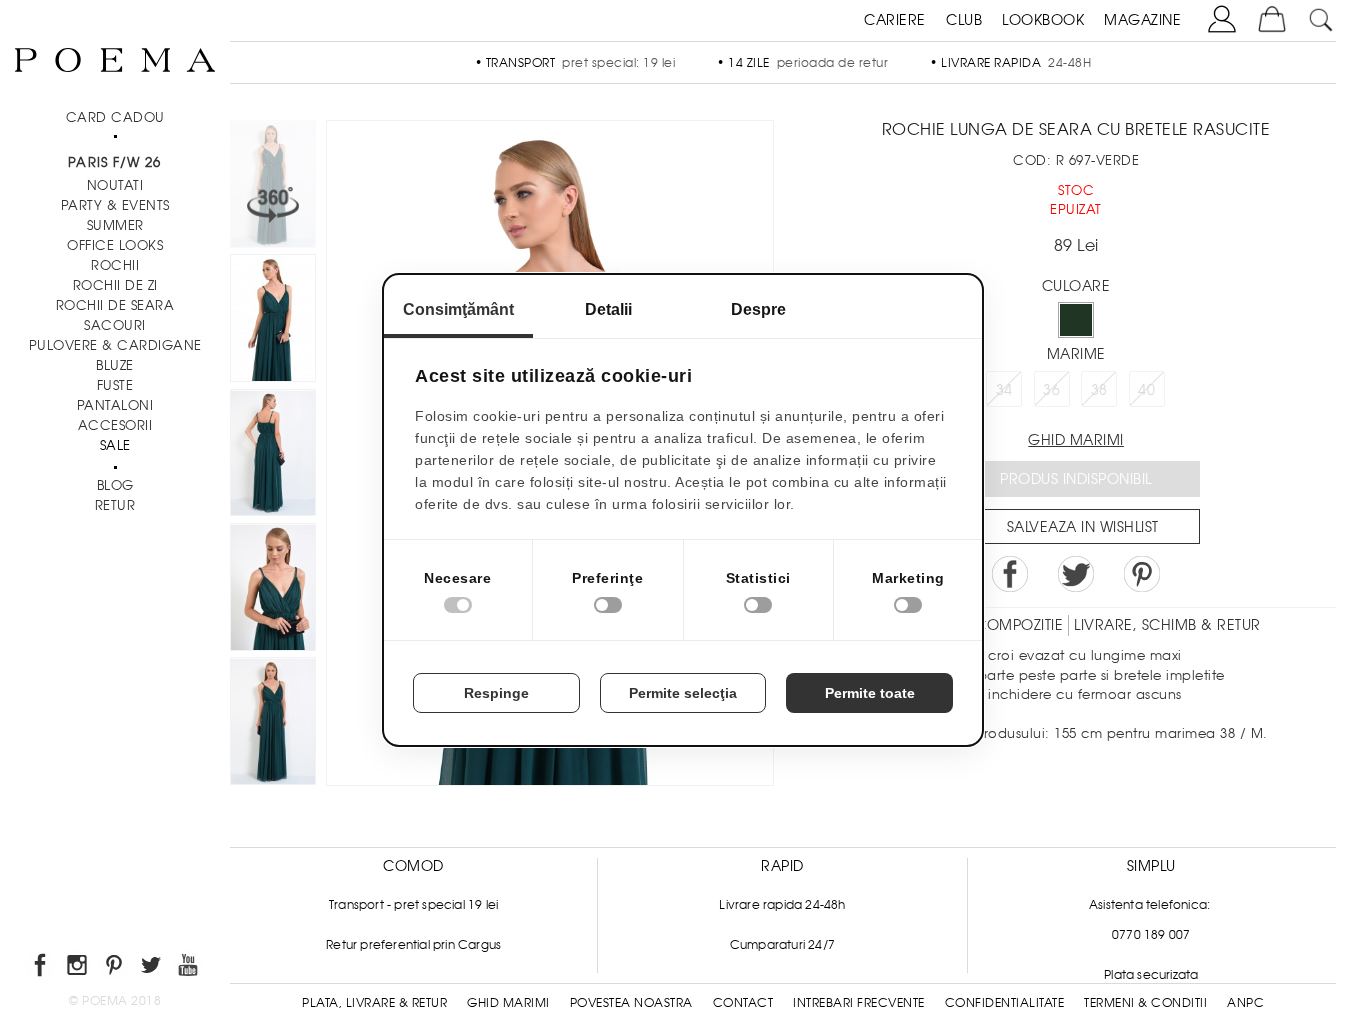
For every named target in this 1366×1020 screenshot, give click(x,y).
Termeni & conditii (1145, 1003)
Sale (115, 445)
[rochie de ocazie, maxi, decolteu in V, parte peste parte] (273, 456)
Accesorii (115, 425)
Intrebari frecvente (859, 1003)
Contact (743, 1003)
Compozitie (1019, 625)
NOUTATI (115, 185)
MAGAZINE (1142, 20)
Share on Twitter (1076, 574)
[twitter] (152, 968)
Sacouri (115, 325)
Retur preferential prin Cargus (413, 945)
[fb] (41, 968)
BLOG (115, 485)
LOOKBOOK (1043, 20)
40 (1146, 390)
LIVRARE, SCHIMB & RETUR (1167, 625)
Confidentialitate (1005, 1003)
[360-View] (273, 187)
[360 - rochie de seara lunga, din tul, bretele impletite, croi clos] (273, 724)
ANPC (1245, 1003)
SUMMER (115, 225)
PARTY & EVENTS (115, 205)
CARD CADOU (115, 117)
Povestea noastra (631, 1003)
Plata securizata (1151, 975)
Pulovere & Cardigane (115, 345)
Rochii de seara (115, 305)
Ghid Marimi (508, 1003)
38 (1099, 390)
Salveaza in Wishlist (1083, 527)
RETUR (115, 505)
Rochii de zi (115, 285)
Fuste (115, 385)
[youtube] (189, 968)
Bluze (115, 365)
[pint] (115, 968)
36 (1051, 390)
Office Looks (115, 245)
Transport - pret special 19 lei (413, 905)
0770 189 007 (1151, 935)
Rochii (115, 265)
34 (1004, 390)
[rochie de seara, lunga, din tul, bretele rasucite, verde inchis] (273, 321)
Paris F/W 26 (114, 162)
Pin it (1142, 574)
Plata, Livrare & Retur (374, 1003)
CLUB (964, 20)
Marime (1076, 354)
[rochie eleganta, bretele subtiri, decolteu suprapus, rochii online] (273, 590)
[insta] (78, 968)
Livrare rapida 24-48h (782, 905)
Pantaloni (115, 405)
